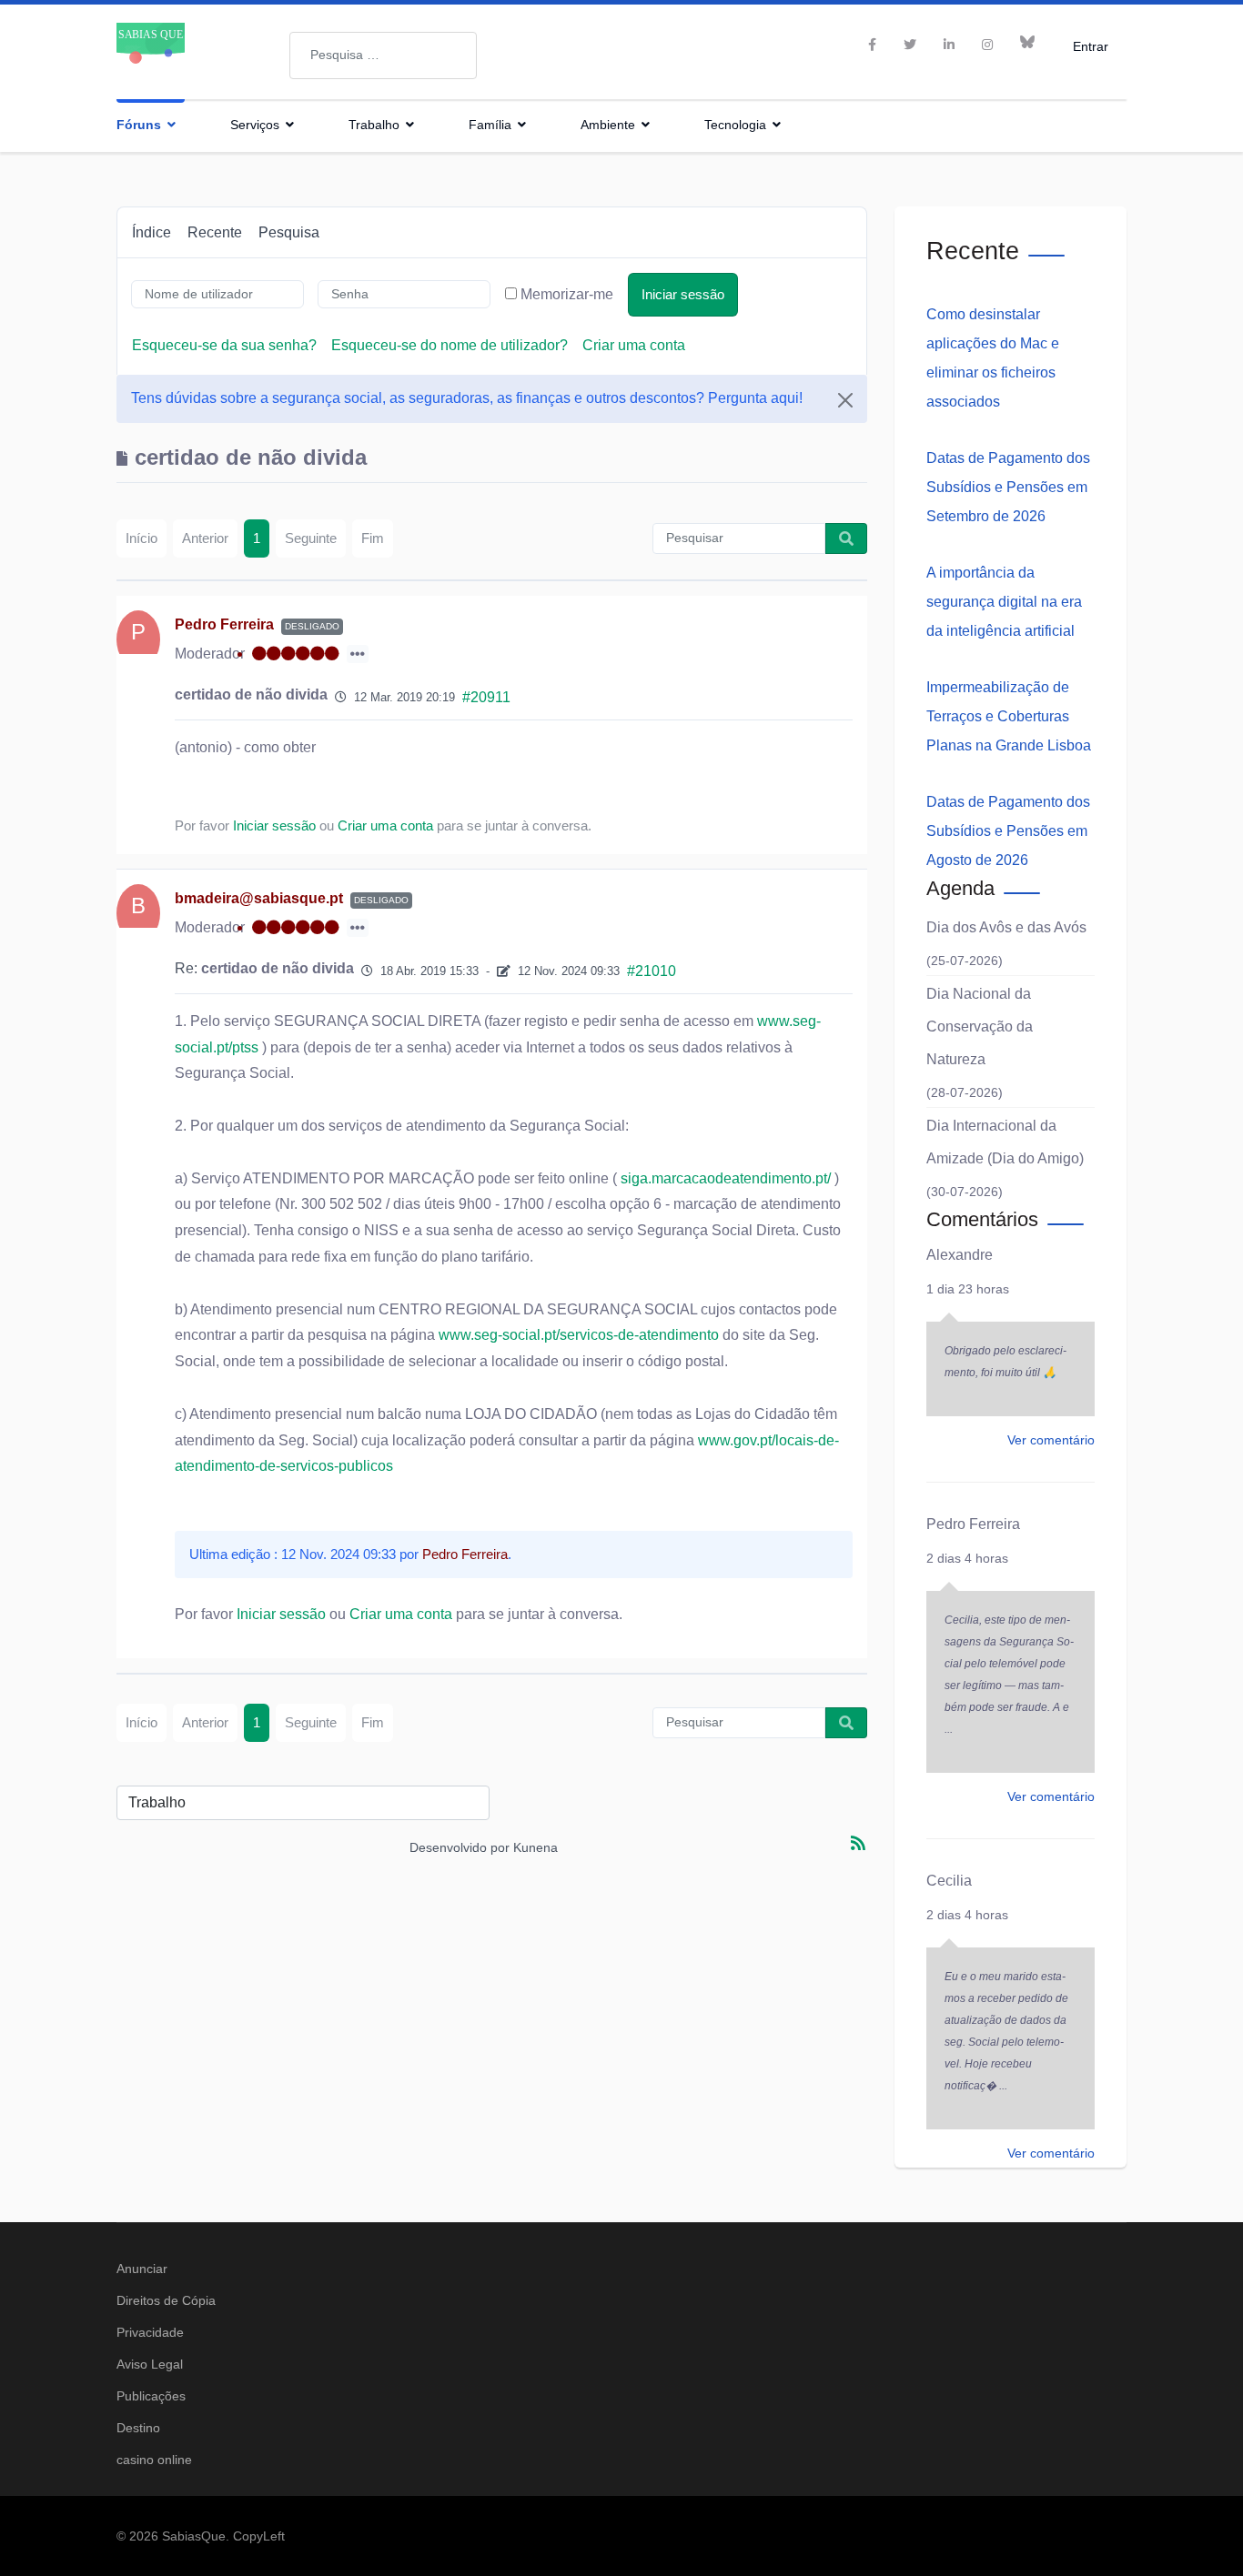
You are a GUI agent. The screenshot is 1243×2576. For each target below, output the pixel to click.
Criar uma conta (634, 345)
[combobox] (383, 55)
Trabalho (374, 125)
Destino (138, 2428)
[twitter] (910, 45)
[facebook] (872, 45)
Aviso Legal (150, 2364)
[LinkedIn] (949, 45)
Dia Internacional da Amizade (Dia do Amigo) (1005, 1142)
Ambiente (608, 125)
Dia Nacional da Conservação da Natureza (980, 1026)
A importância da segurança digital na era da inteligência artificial (1004, 602)
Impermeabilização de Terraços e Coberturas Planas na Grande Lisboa (1009, 716)
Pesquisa (289, 232)
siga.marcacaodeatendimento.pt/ (724, 1178)
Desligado (312, 626)
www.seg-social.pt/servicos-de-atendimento (579, 1335)
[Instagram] (987, 45)
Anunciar (142, 2269)
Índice (152, 232)
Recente (215, 232)
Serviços (255, 125)
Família (490, 125)
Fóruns (139, 125)
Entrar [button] (1091, 46)
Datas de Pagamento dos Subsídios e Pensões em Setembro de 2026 (1008, 487)
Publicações (151, 2396)
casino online (154, 2460)
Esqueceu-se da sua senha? (224, 345)
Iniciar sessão (683, 294)
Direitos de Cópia (166, 2300)
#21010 (652, 971)
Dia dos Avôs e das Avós (1006, 927)
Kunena (536, 1847)
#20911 (486, 697)
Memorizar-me (567, 294)
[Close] (845, 400)
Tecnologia (735, 125)
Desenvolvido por (460, 1847)
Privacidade (150, 2332)
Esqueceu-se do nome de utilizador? (450, 345)
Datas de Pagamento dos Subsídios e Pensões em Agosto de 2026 (1008, 831)
